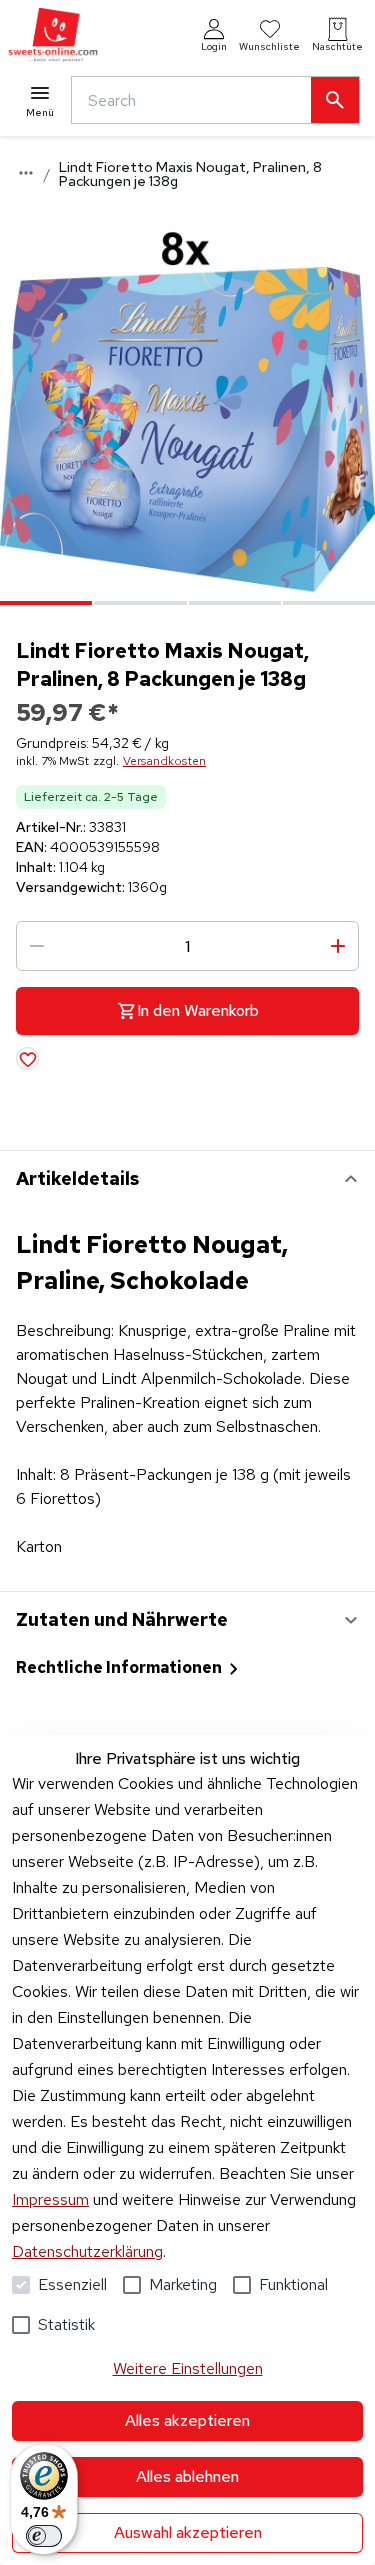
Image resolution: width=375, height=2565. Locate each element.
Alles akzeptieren (187, 2420)
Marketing (183, 2284)
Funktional (293, 2284)
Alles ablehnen (187, 2476)
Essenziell (72, 2284)
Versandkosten (164, 761)
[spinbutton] (187, 946)
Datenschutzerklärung (87, 2251)
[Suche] (335, 100)
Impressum (50, 2199)
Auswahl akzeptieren (188, 2532)
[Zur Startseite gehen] (53, 35)
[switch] (44, 2536)
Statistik (66, 2324)
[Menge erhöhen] (338, 946)
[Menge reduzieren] (37, 946)
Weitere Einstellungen (188, 2368)
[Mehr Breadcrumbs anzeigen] (26, 173)
